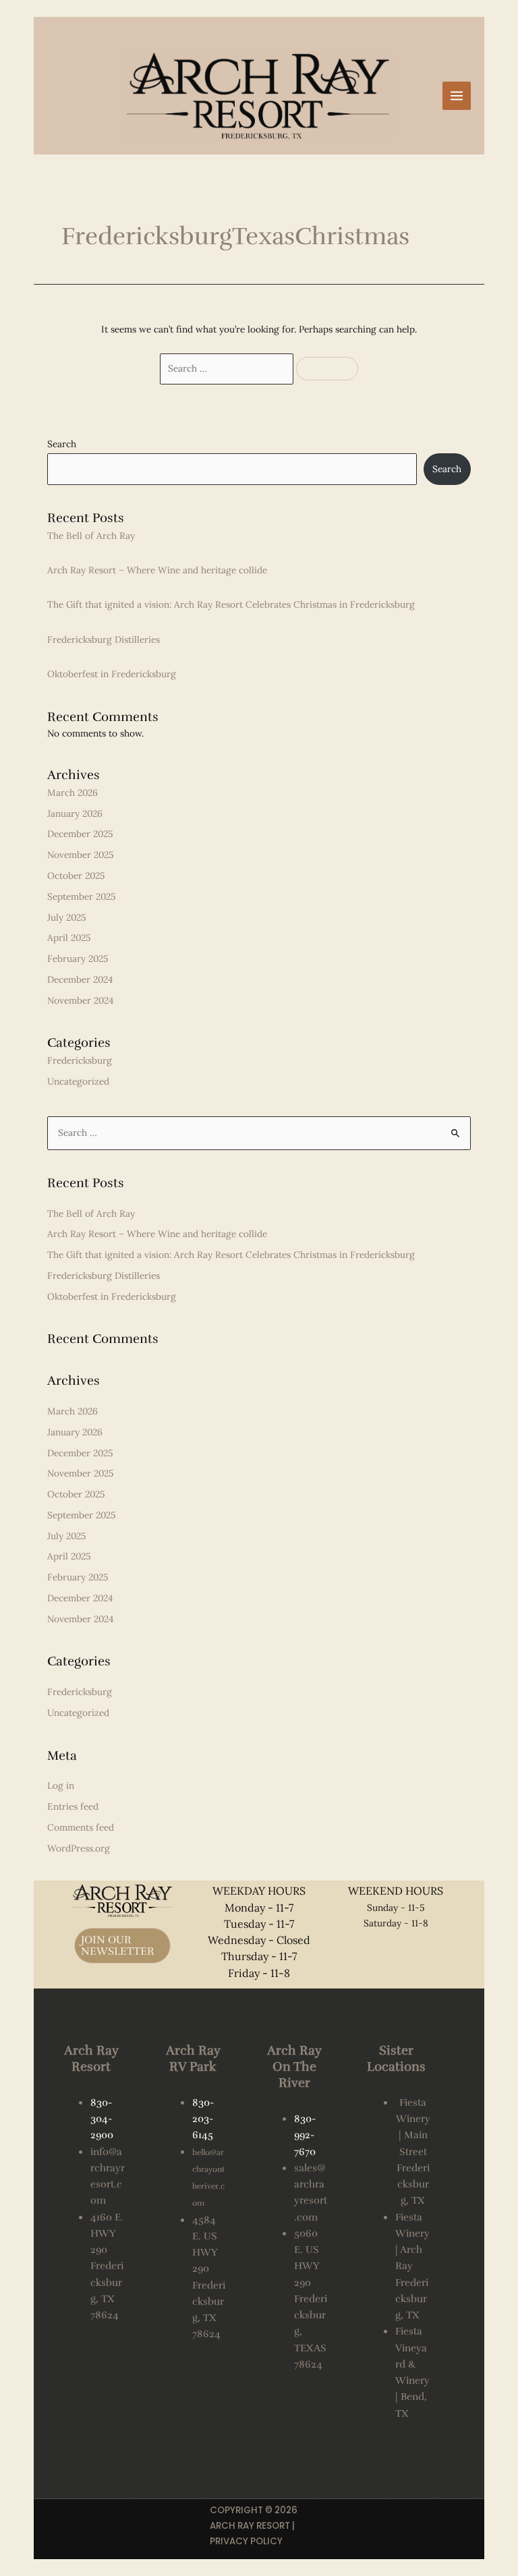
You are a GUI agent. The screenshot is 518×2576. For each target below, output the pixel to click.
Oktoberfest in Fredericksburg (112, 674)
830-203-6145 (203, 2119)
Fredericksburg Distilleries (104, 639)
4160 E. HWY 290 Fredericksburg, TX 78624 (107, 2266)
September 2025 (81, 896)
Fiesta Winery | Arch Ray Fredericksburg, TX (412, 2266)
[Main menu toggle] (457, 96)
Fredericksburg (80, 1060)
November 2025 (80, 855)
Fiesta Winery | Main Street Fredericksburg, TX (413, 2152)
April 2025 (69, 938)
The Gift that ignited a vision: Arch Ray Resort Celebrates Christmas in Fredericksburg (231, 604)
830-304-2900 (102, 2119)
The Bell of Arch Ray (91, 536)
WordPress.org (79, 1848)
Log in (61, 1785)
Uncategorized (78, 1081)
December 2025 (80, 834)
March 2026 (73, 793)
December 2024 (80, 979)
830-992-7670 (305, 2135)
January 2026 (75, 813)
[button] (122, 1946)
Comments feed (81, 1827)
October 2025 (76, 876)
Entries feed (73, 1806)
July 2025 (66, 917)
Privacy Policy (246, 2541)
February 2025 (78, 958)
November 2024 (80, 1000)
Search (62, 444)
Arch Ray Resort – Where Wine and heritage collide (157, 570)
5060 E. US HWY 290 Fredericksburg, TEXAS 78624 (311, 2299)
